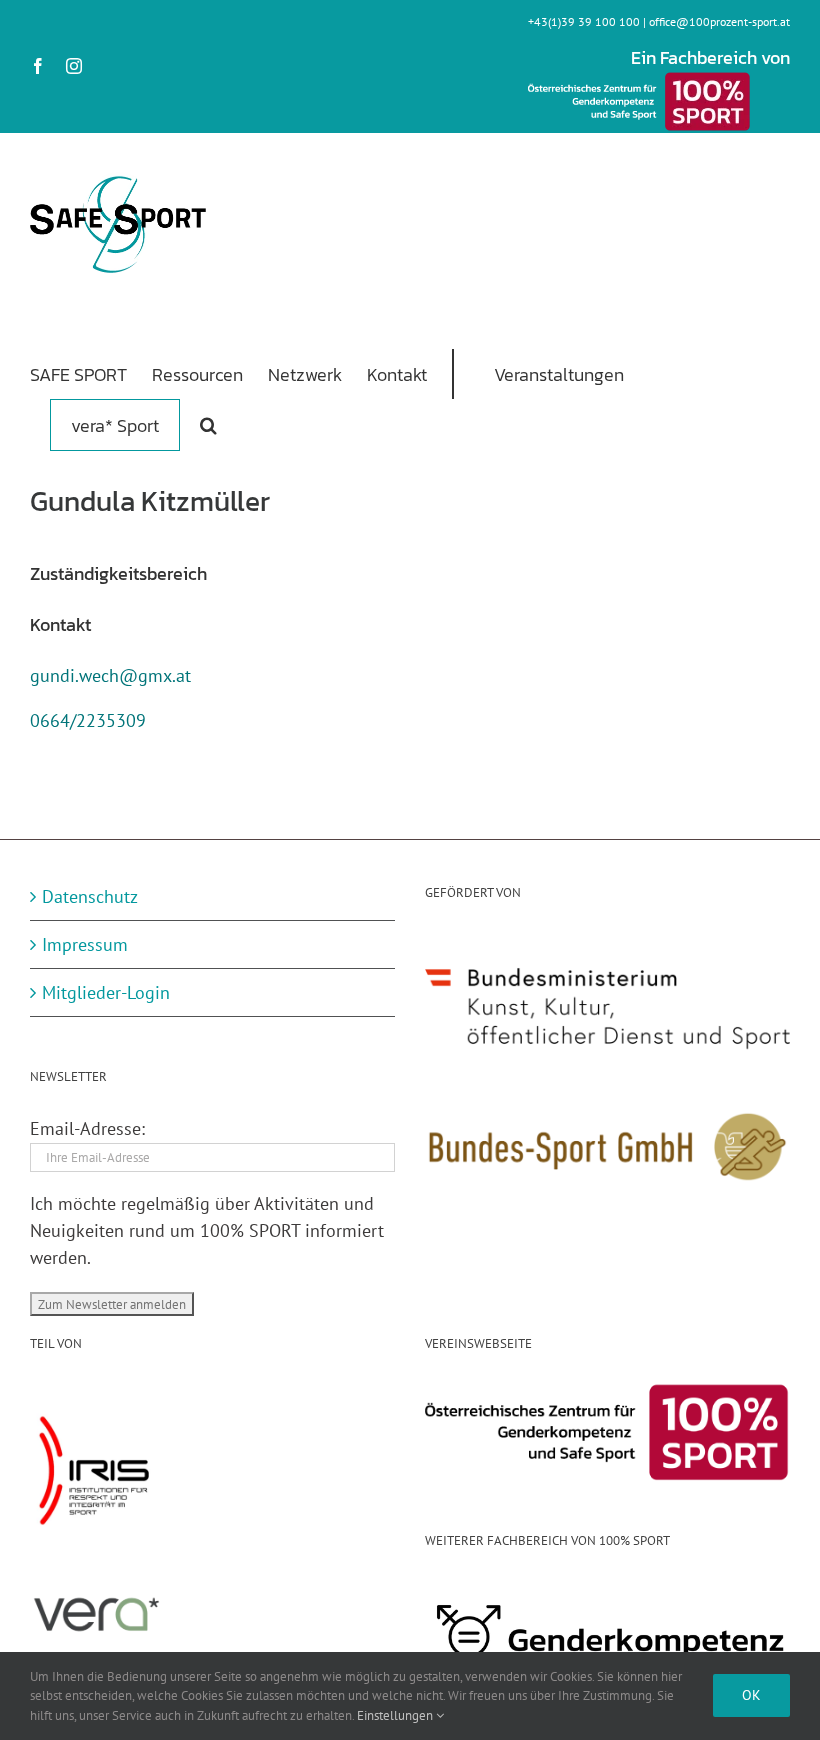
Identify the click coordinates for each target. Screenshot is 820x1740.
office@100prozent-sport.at (719, 21)
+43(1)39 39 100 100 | (588, 21)
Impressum (85, 944)
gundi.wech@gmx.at (110, 675)
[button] (208, 424)
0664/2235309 (88, 720)
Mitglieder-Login (106, 992)
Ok (751, 1695)
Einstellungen (396, 1715)
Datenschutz (90, 896)
